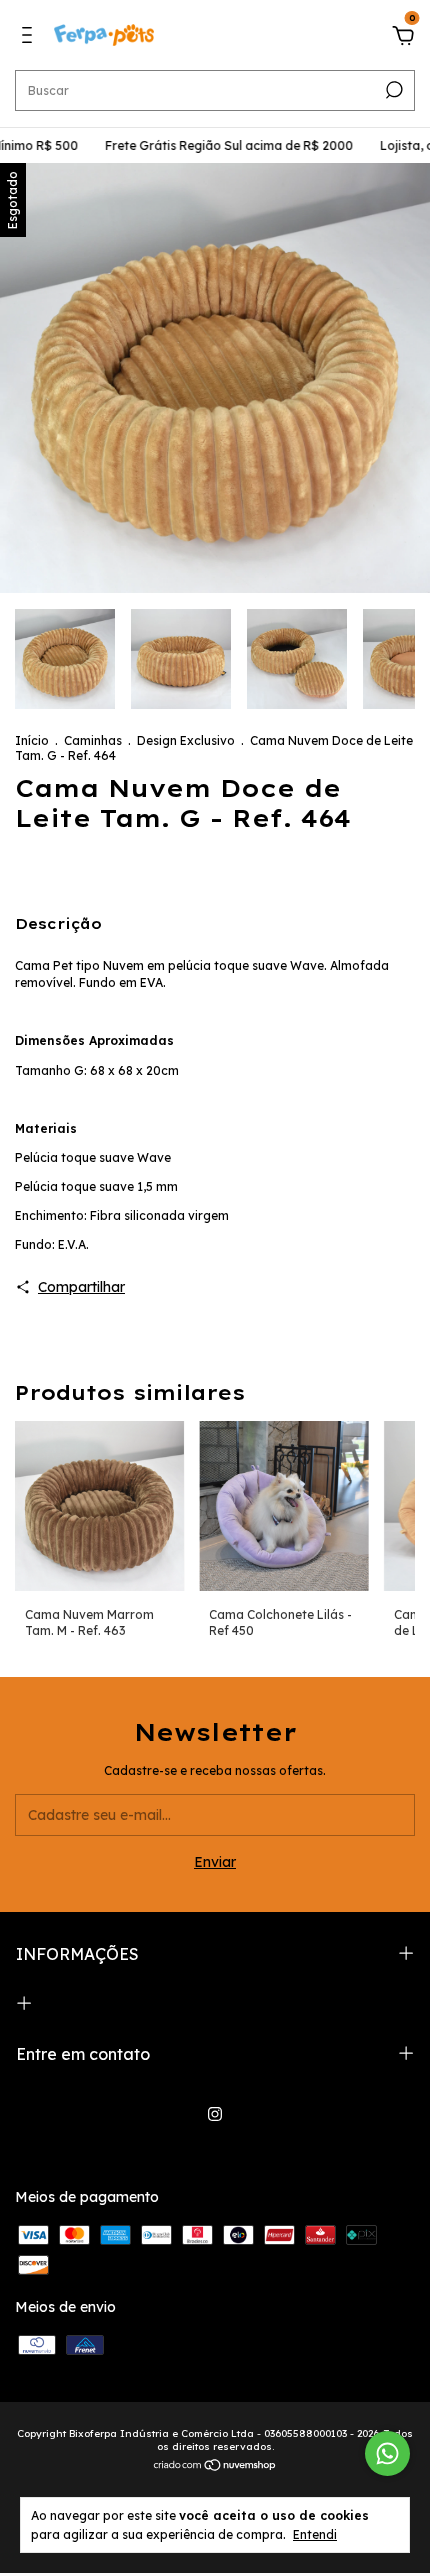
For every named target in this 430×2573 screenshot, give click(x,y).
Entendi (315, 2534)
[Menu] (30, 38)
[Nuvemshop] (215, 2467)
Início (32, 740)
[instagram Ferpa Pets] (215, 2114)
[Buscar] (392, 90)
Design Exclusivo (186, 740)
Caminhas (93, 740)
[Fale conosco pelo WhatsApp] (387, 2453)
